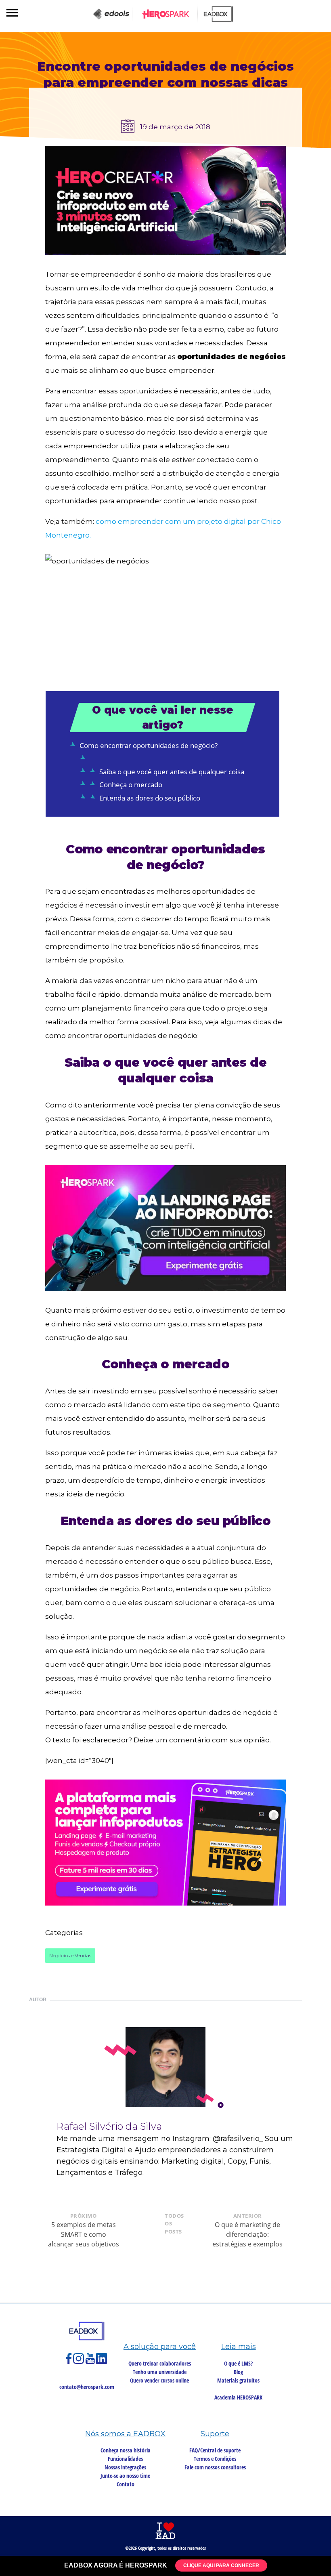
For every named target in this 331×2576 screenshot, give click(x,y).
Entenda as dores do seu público (150, 798)
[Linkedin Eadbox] (102, 2362)
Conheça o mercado (131, 785)
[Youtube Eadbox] (91, 2362)
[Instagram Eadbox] (79, 2362)
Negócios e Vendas (70, 1955)
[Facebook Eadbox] (69, 2362)
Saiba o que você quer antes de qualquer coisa (172, 772)
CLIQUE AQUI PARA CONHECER (221, 2565)
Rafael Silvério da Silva (109, 2126)
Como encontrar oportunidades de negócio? (149, 745)
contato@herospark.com (87, 2387)
